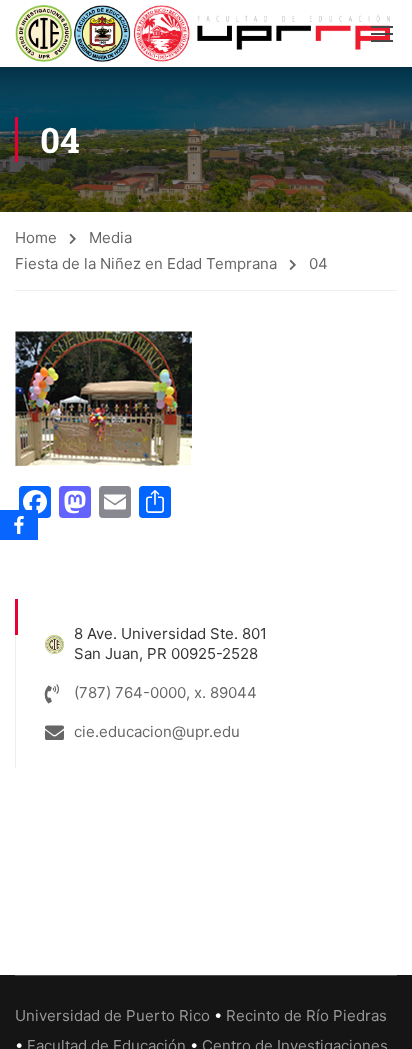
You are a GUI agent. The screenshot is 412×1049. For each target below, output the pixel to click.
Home (36, 237)
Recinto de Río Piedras (306, 1015)
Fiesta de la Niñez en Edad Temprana (146, 263)
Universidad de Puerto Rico (112, 1015)
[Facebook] (19, 525)
